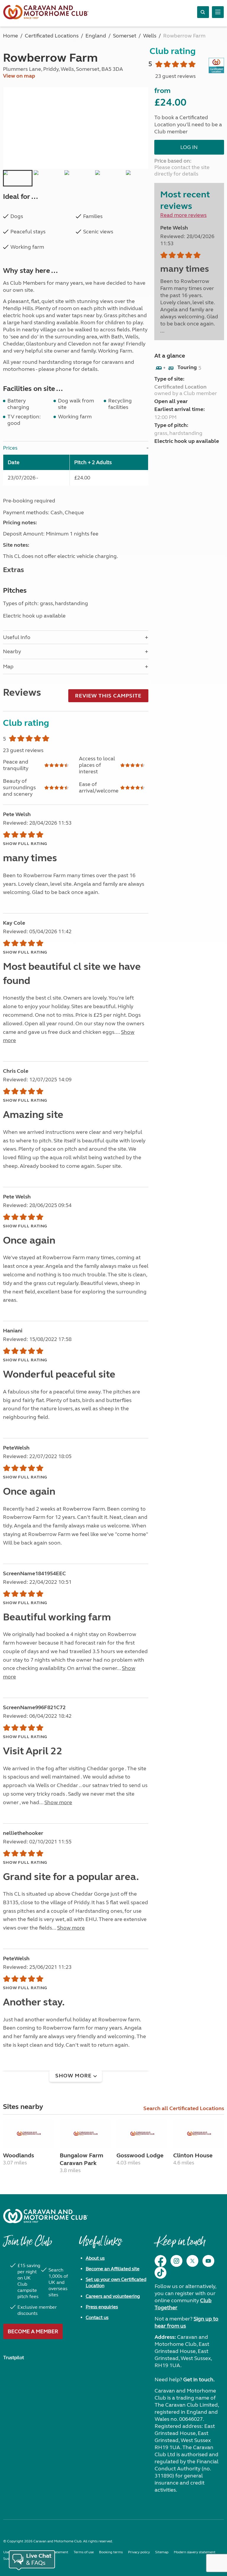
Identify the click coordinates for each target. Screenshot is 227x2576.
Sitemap (162, 2552)
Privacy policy (139, 2552)
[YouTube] (208, 2261)
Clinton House (193, 2155)
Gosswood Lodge (140, 2155)
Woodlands (18, 2155)
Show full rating (25, 844)
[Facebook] (160, 2261)
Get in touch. (199, 2380)
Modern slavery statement (195, 2552)
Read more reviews (183, 215)
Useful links (100, 2244)
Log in (189, 147)
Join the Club (27, 2244)
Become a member (33, 2331)
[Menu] (218, 12)
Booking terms (111, 2552)
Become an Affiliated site (113, 2269)
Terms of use (84, 2552)
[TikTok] (160, 2273)
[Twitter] (192, 2261)
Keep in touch (180, 2244)
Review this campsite (108, 696)
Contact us (97, 2317)
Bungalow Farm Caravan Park (81, 2159)
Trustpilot (14, 2358)
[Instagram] (176, 2261)
